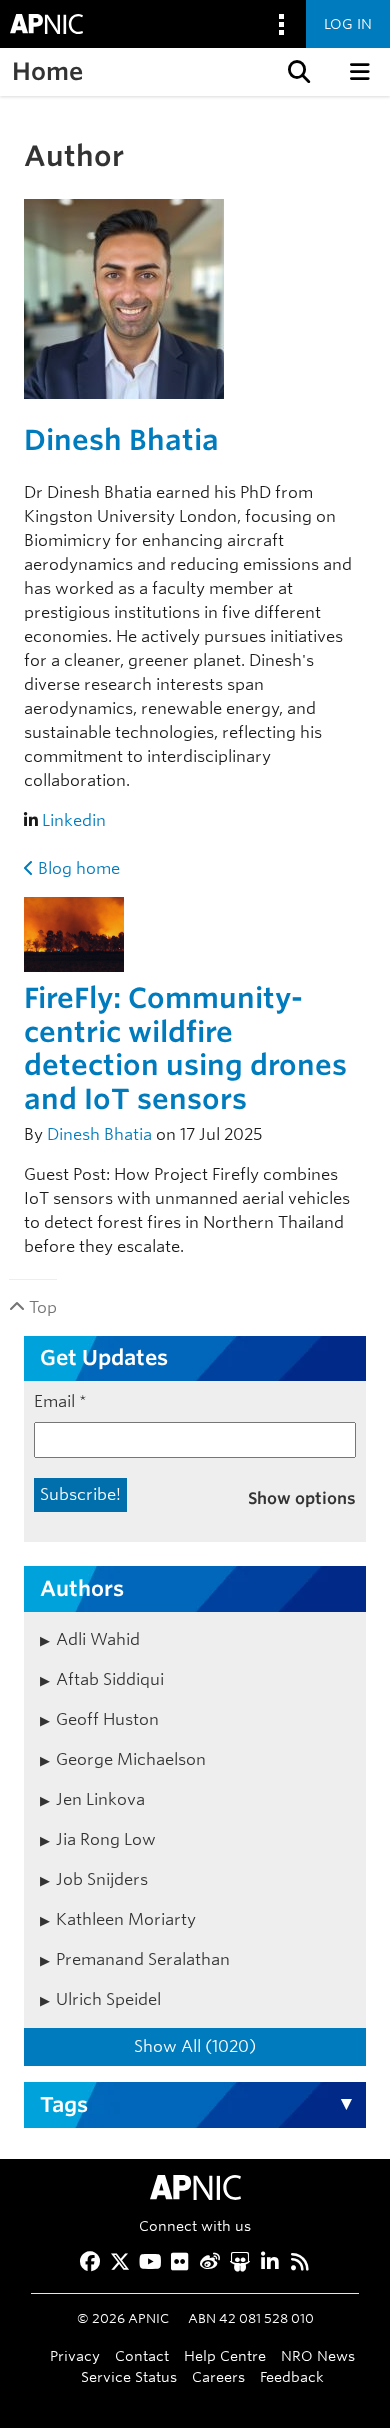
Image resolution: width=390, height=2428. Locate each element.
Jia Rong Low (106, 1839)
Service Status (129, 2376)
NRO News (318, 2355)
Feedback (292, 2376)
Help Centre (225, 2355)
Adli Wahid (98, 1639)
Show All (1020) (195, 2046)
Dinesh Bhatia (121, 440)
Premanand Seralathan (143, 1959)
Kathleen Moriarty (126, 1919)
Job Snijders (102, 1879)
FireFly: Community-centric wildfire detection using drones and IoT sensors (185, 1048)
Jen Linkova (100, 1799)
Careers (218, 2376)
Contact (142, 2355)
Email (60, 1401)
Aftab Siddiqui (110, 1679)
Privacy (75, 2355)
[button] (297, 72)
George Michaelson (131, 1759)
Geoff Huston (107, 1719)
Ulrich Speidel (108, 1999)
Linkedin (74, 820)
